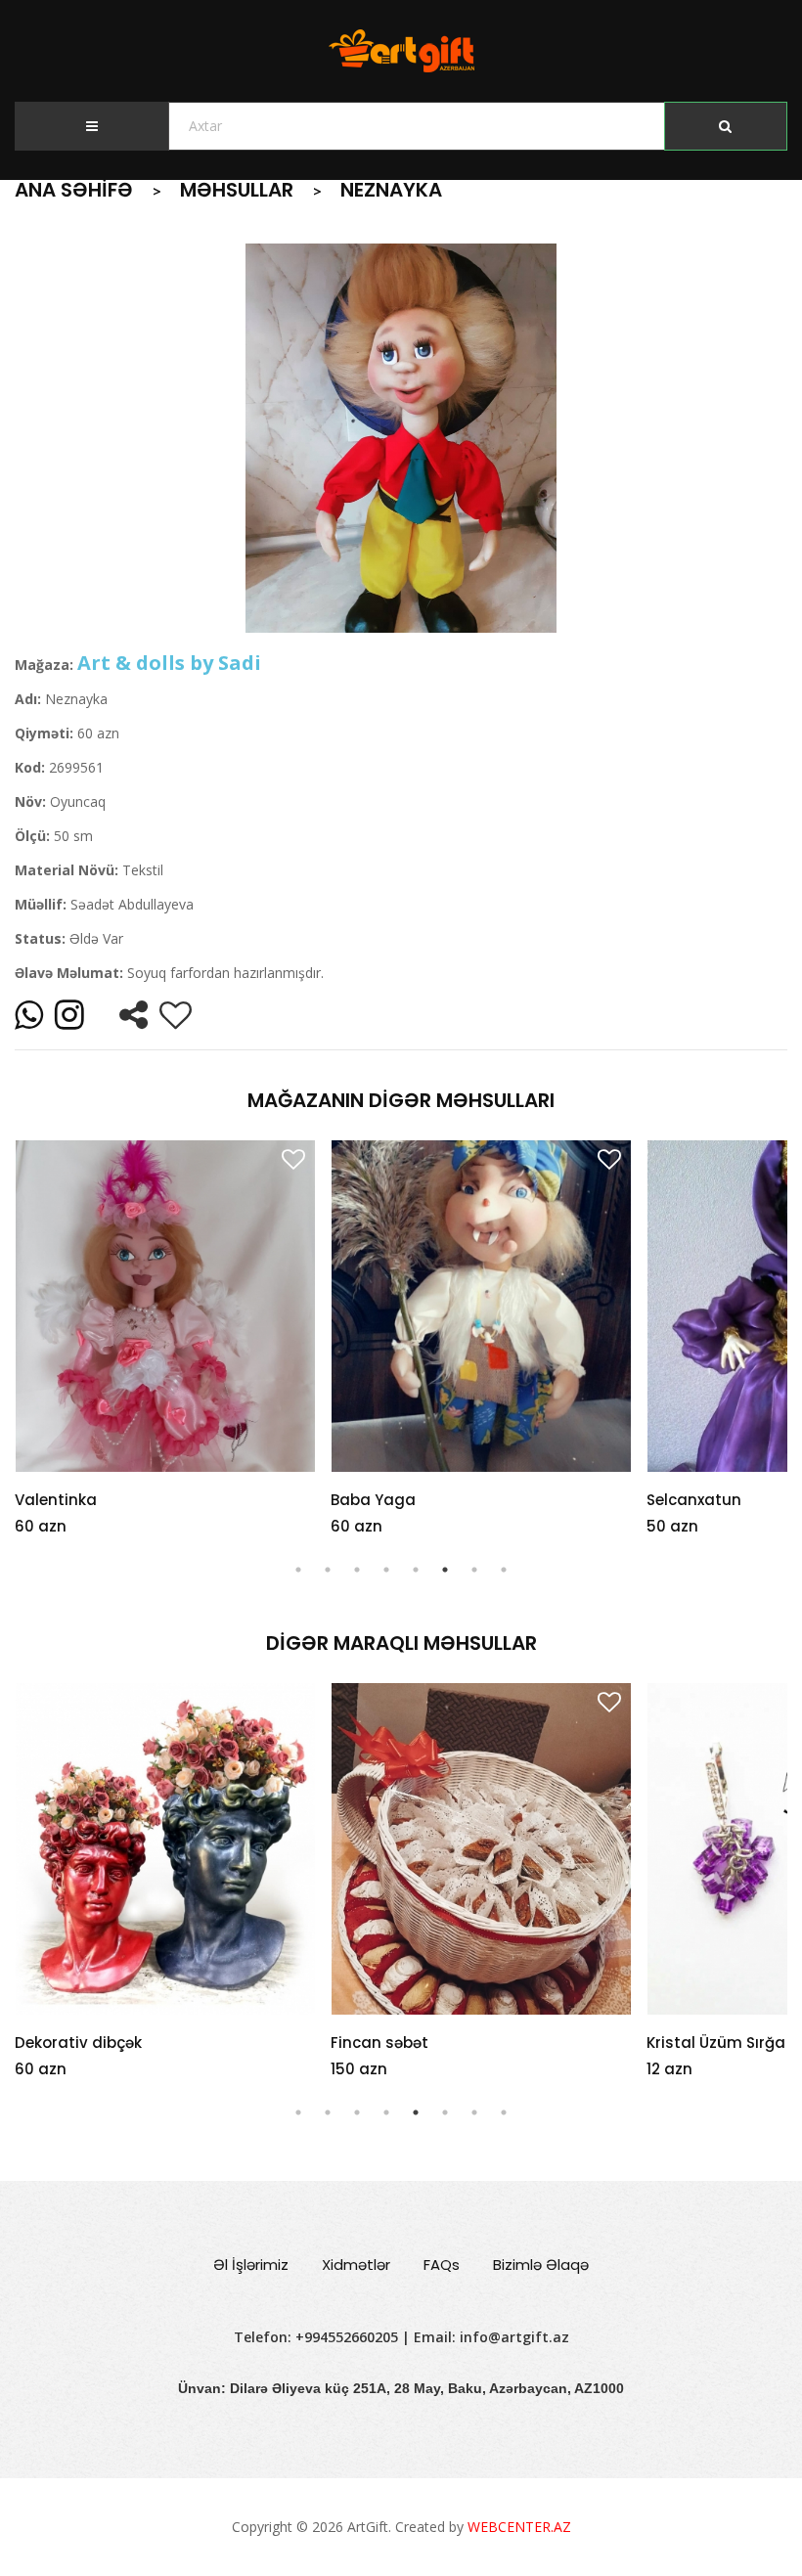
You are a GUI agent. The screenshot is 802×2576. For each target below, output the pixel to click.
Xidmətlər (356, 2265)
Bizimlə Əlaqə (541, 2265)
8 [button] (504, 1570)
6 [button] (445, 1570)
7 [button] (474, 1570)
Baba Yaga (373, 1500)
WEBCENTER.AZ (519, 2527)
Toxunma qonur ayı (721, 2043)
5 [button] (416, 1570)
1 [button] (298, 1570)
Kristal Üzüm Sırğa (400, 2043)
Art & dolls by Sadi (169, 663)
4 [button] (386, 1570)
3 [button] (357, 1570)
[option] (401, 438)
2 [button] (328, 1570)
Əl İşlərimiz (251, 2265)
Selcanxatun (694, 1500)
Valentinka (56, 1500)
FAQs (442, 2265)
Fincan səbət (64, 2043)
